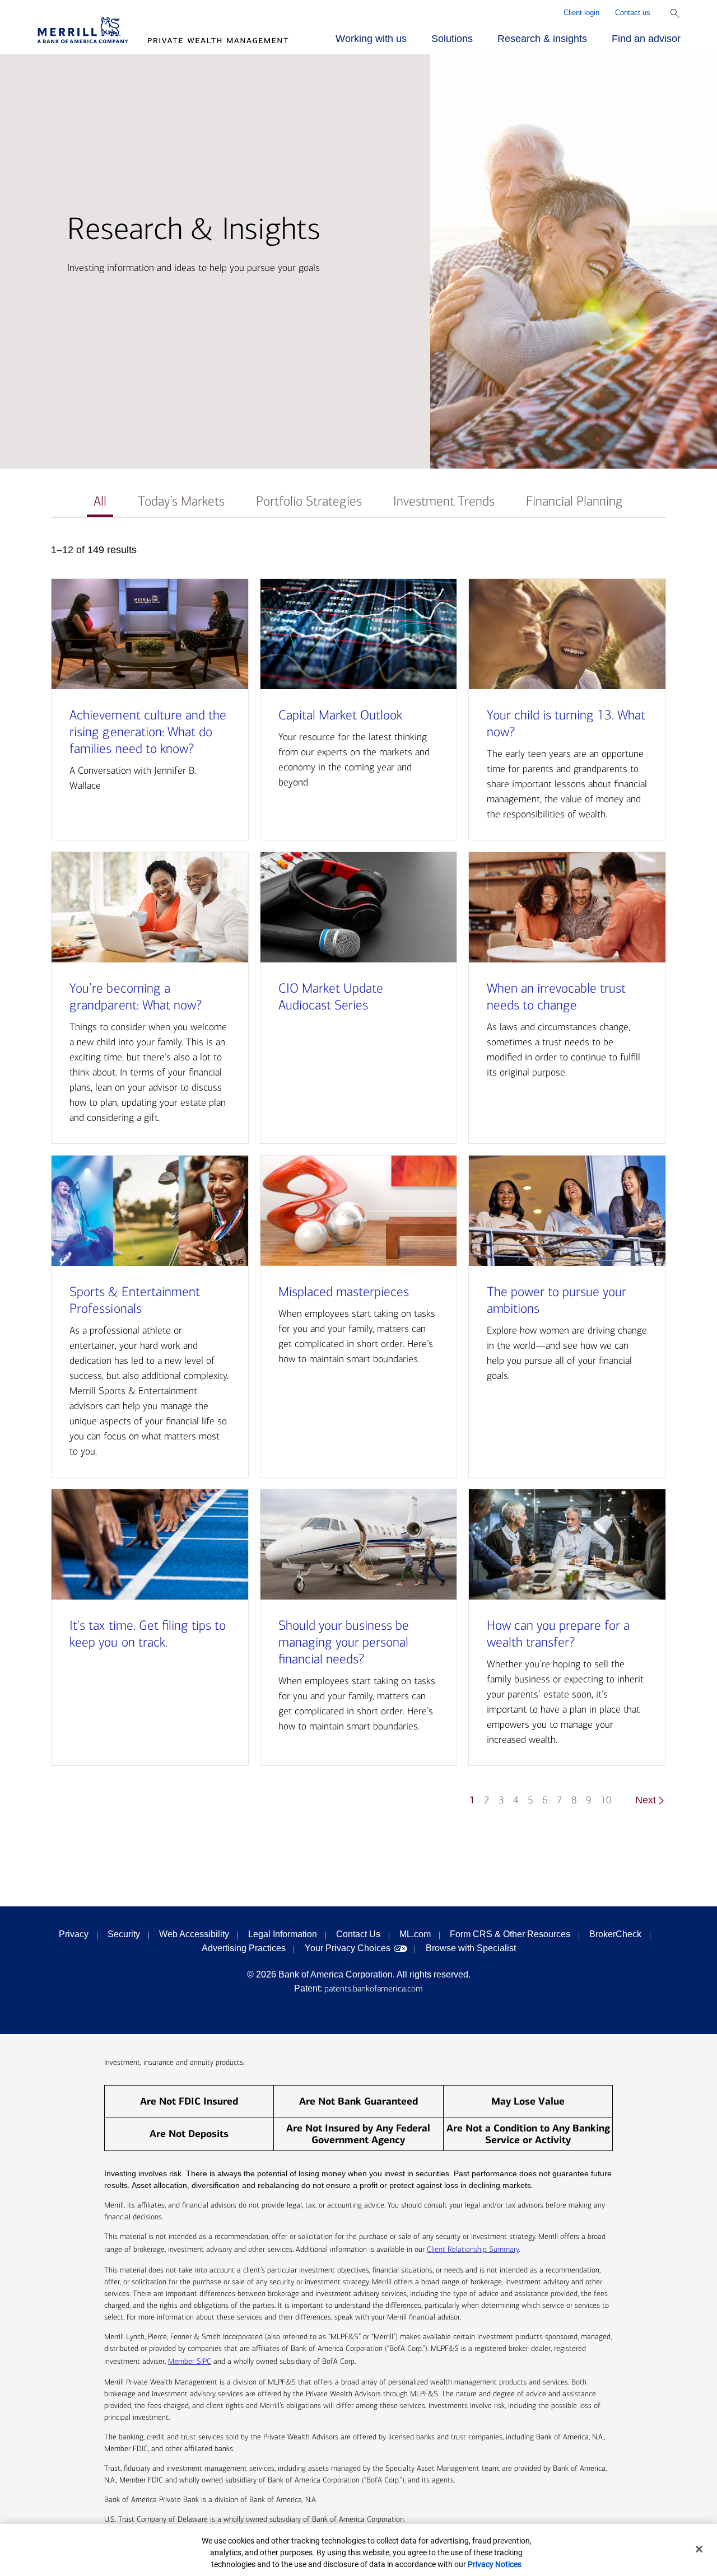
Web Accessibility (194, 1934)
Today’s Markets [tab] (181, 501)
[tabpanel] (358, 1181)
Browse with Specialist (471, 1948)
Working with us (371, 39)
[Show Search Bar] (675, 13)
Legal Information (283, 1934)
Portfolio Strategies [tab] (309, 501)
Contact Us (358, 1934)
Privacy (74, 1934)
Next (646, 1800)
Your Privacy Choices (348, 1948)
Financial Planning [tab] (574, 501)
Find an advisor (646, 39)
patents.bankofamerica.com (374, 1988)
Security (124, 1934)
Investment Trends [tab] (444, 501)
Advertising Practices (244, 1948)
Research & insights (542, 39)
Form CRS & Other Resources (510, 1934)
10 (606, 1800)
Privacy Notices (495, 2564)
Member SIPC (190, 2361)
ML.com (415, 1934)
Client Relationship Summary (473, 2249)
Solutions (452, 39)
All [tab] (100, 501)
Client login (581, 13)
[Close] (699, 2549)
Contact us (633, 13)
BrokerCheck (615, 1934)
